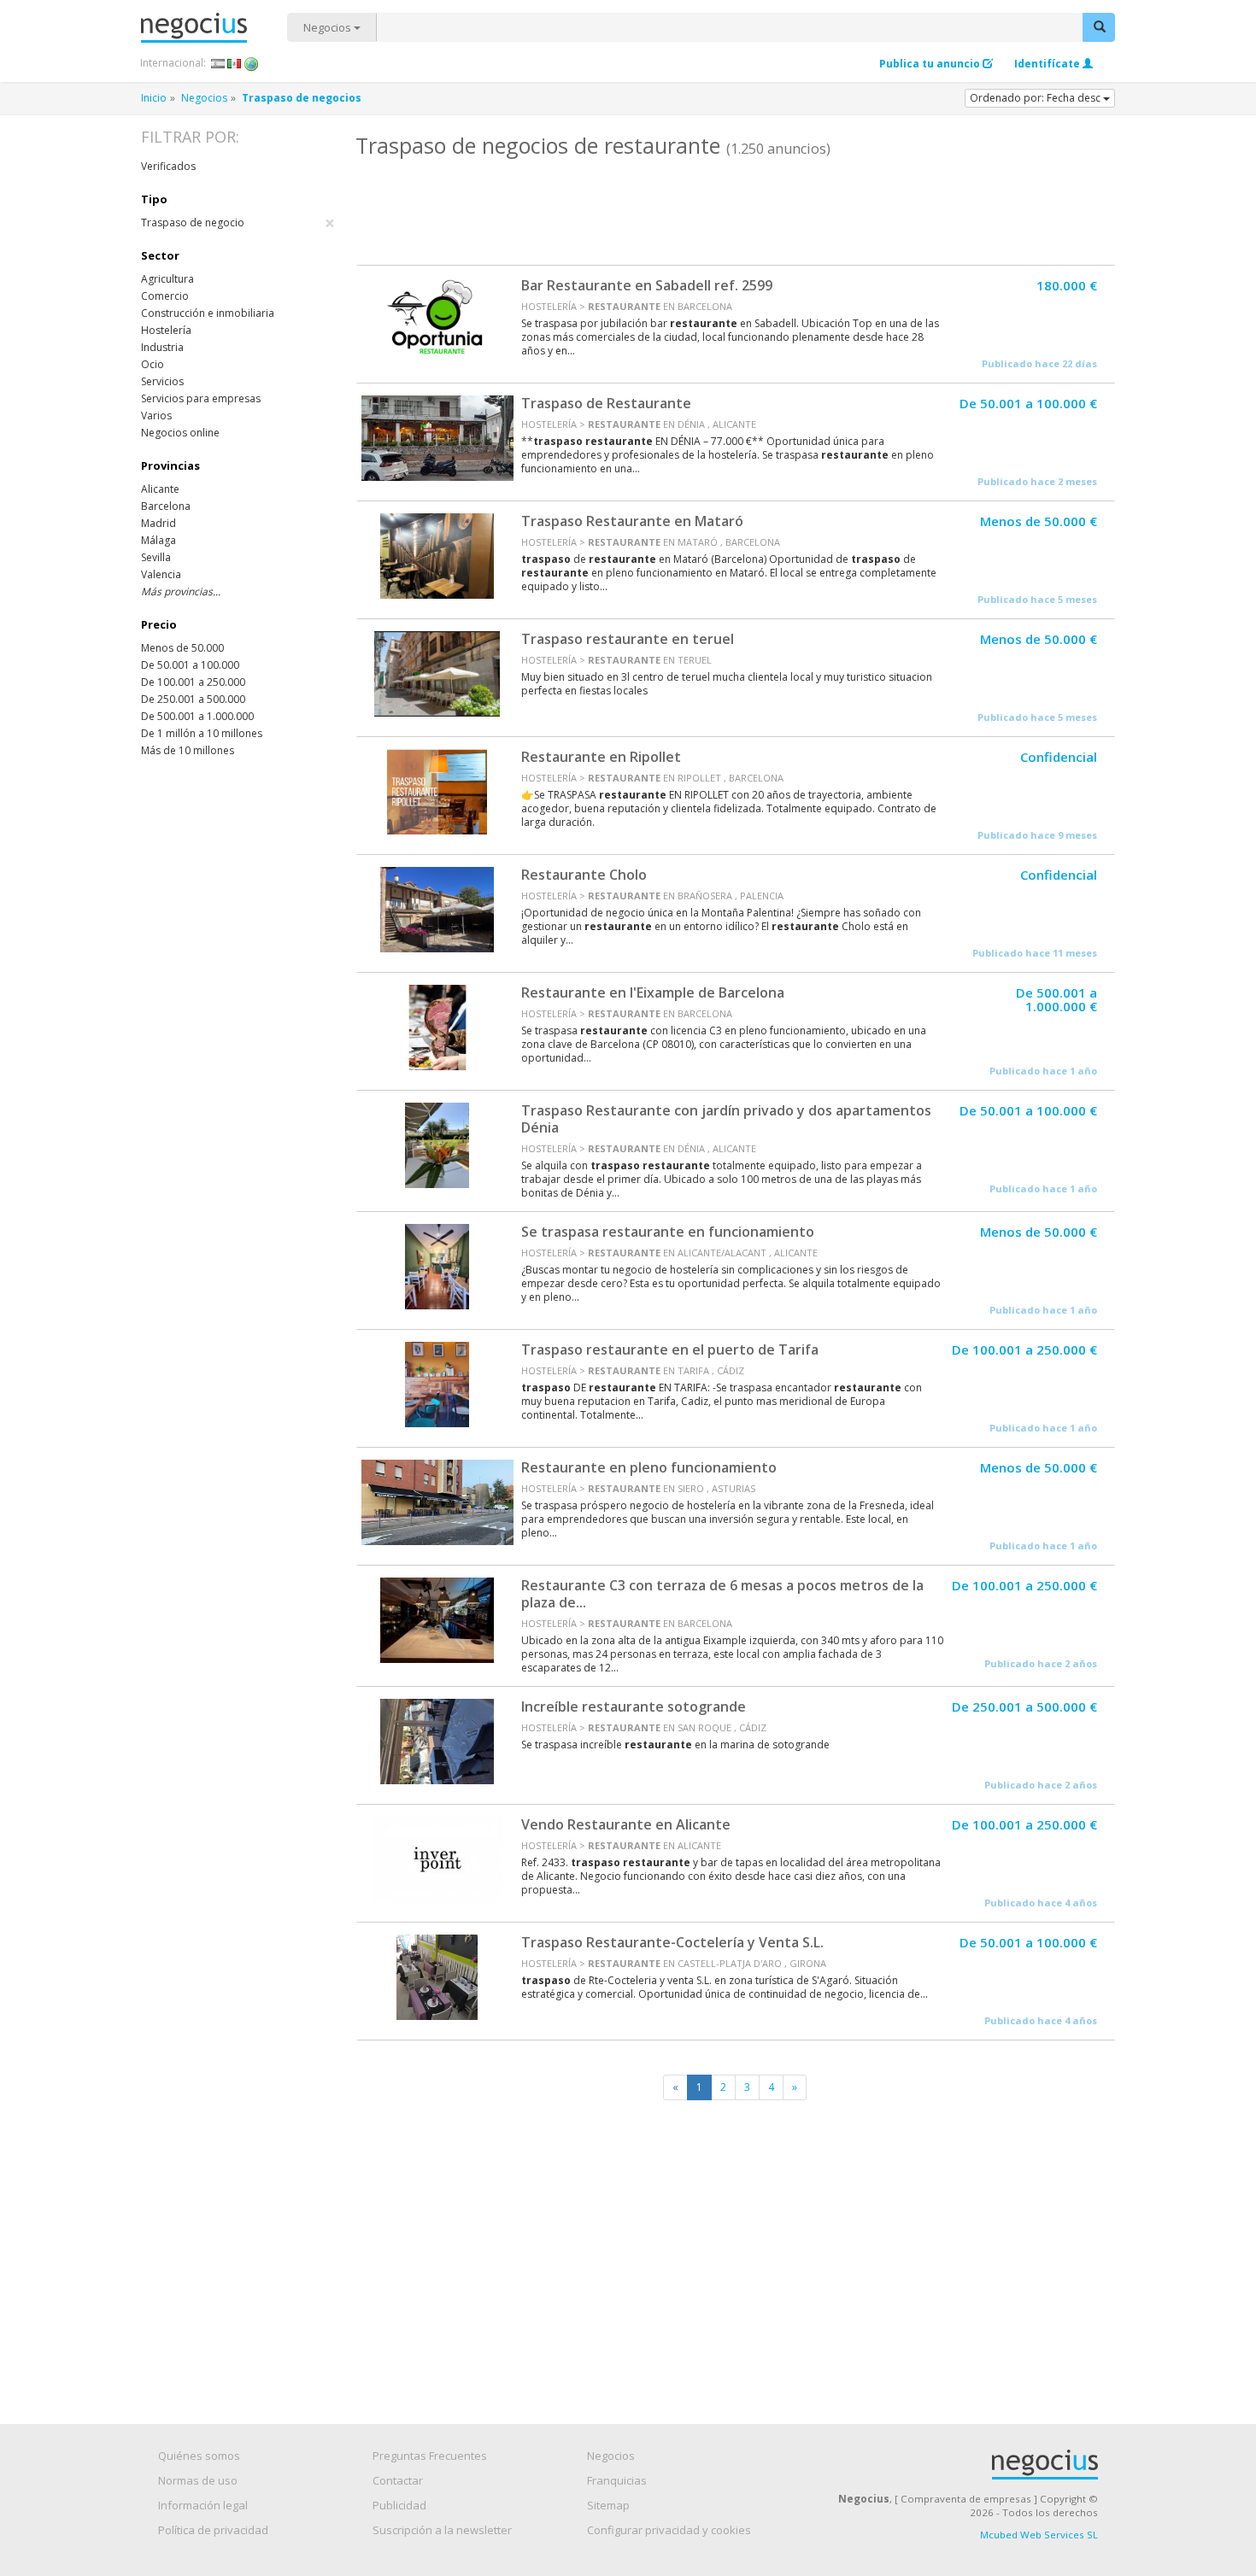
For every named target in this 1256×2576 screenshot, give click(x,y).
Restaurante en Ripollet (601, 757)
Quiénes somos (199, 2456)
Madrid (158, 523)
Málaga (158, 540)
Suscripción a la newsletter (442, 2530)
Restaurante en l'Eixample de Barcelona (653, 992)
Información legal (203, 2505)
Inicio (154, 98)
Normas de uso (198, 2480)
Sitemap (608, 2505)
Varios (156, 416)
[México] (235, 63)
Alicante (160, 489)
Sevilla (156, 557)
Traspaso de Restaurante (606, 403)
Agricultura (167, 279)
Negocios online (180, 433)
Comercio (165, 296)
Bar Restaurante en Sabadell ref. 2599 (647, 285)
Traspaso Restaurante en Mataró (632, 521)
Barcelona (166, 506)
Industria (162, 347)
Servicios (162, 381)
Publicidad (399, 2505)
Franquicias (617, 2480)
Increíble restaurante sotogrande (634, 1707)
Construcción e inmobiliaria (208, 313)
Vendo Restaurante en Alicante (626, 1824)
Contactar (398, 2480)
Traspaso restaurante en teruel (628, 639)
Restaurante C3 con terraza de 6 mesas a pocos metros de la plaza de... (722, 1594)
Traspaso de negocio (238, 223)
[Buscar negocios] (1099, 27)
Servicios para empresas (201, 398)
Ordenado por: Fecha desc (1036, 98)
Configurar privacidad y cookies (669, 2530)
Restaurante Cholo (584, 875)
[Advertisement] (735, 209)
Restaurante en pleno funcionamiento (649, 1467)
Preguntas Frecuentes (430, 2456)
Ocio (153, 364)
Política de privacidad (213, 2530)
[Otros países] (252, 63)
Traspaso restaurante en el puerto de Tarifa (670, 1349)
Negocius (214, 28)
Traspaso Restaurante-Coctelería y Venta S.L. (672, 1942)
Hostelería (166, 330)
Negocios (329, 27)
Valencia (161, 574)
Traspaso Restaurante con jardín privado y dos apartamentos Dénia (726, 1119)
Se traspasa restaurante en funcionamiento (668, 1232)
